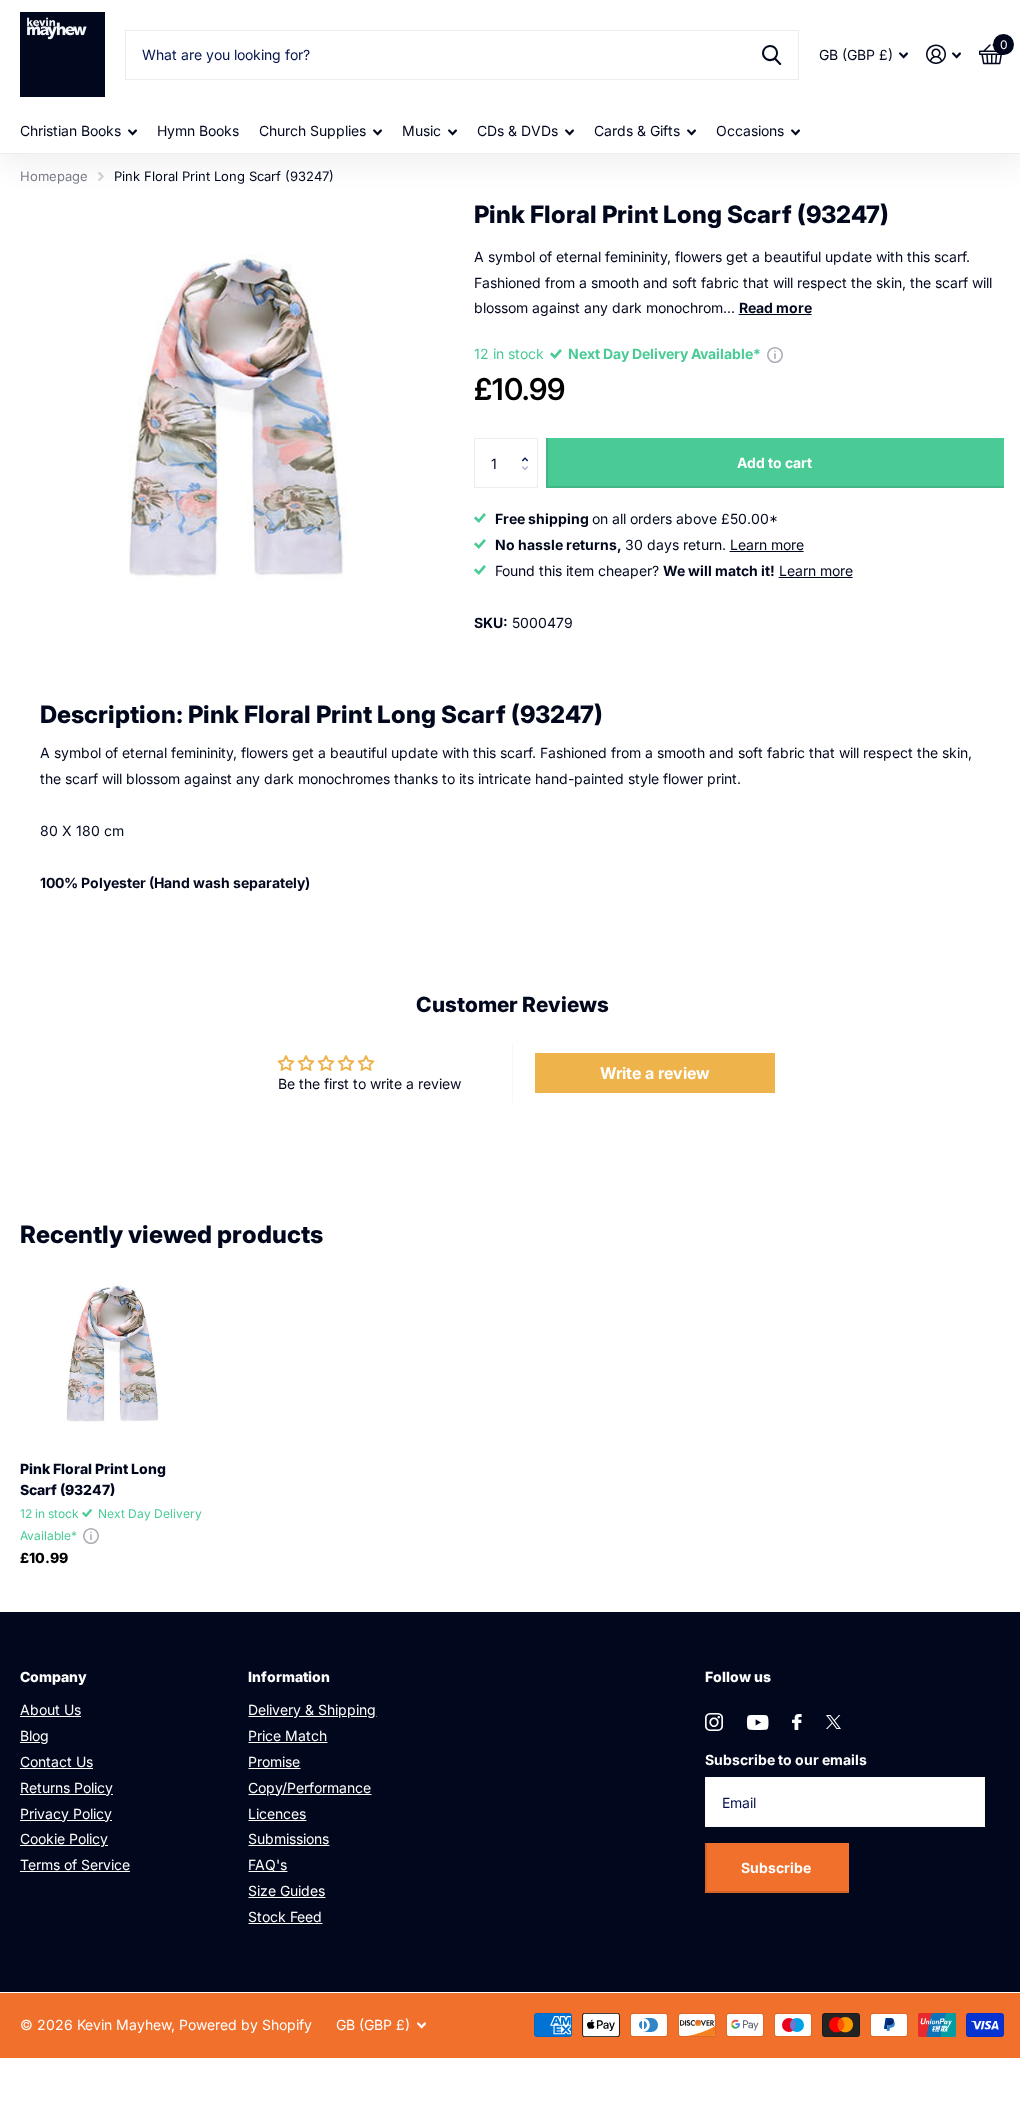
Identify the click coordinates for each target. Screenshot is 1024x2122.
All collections (78, 131)
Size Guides (286, 1890)
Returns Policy (66, 1787)
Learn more (767, 544)
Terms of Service (75, 1864)
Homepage (54, 176)
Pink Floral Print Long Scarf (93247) (93, 1479)
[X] (833, 1722)
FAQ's (267, 1864)
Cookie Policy (64, 1838)
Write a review (655, 1073)
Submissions (288, 1838)
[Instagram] (714, 1722)
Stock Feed (285, 1916)
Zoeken (771, 55)
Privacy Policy (66, 1813)
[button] (530, 445)
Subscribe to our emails (786, 1759)
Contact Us (56, 1761)
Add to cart (774, 462)
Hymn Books (198, 130)
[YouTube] (757, 1722)
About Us (50, 1709)
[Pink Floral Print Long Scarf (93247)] (112, 1353)
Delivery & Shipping (312, 1709)
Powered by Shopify (245, 2024)
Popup (775, 353)
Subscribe (777, 1867)
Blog (34, 1735)
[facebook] (797, 1722)
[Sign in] (943, 54)
